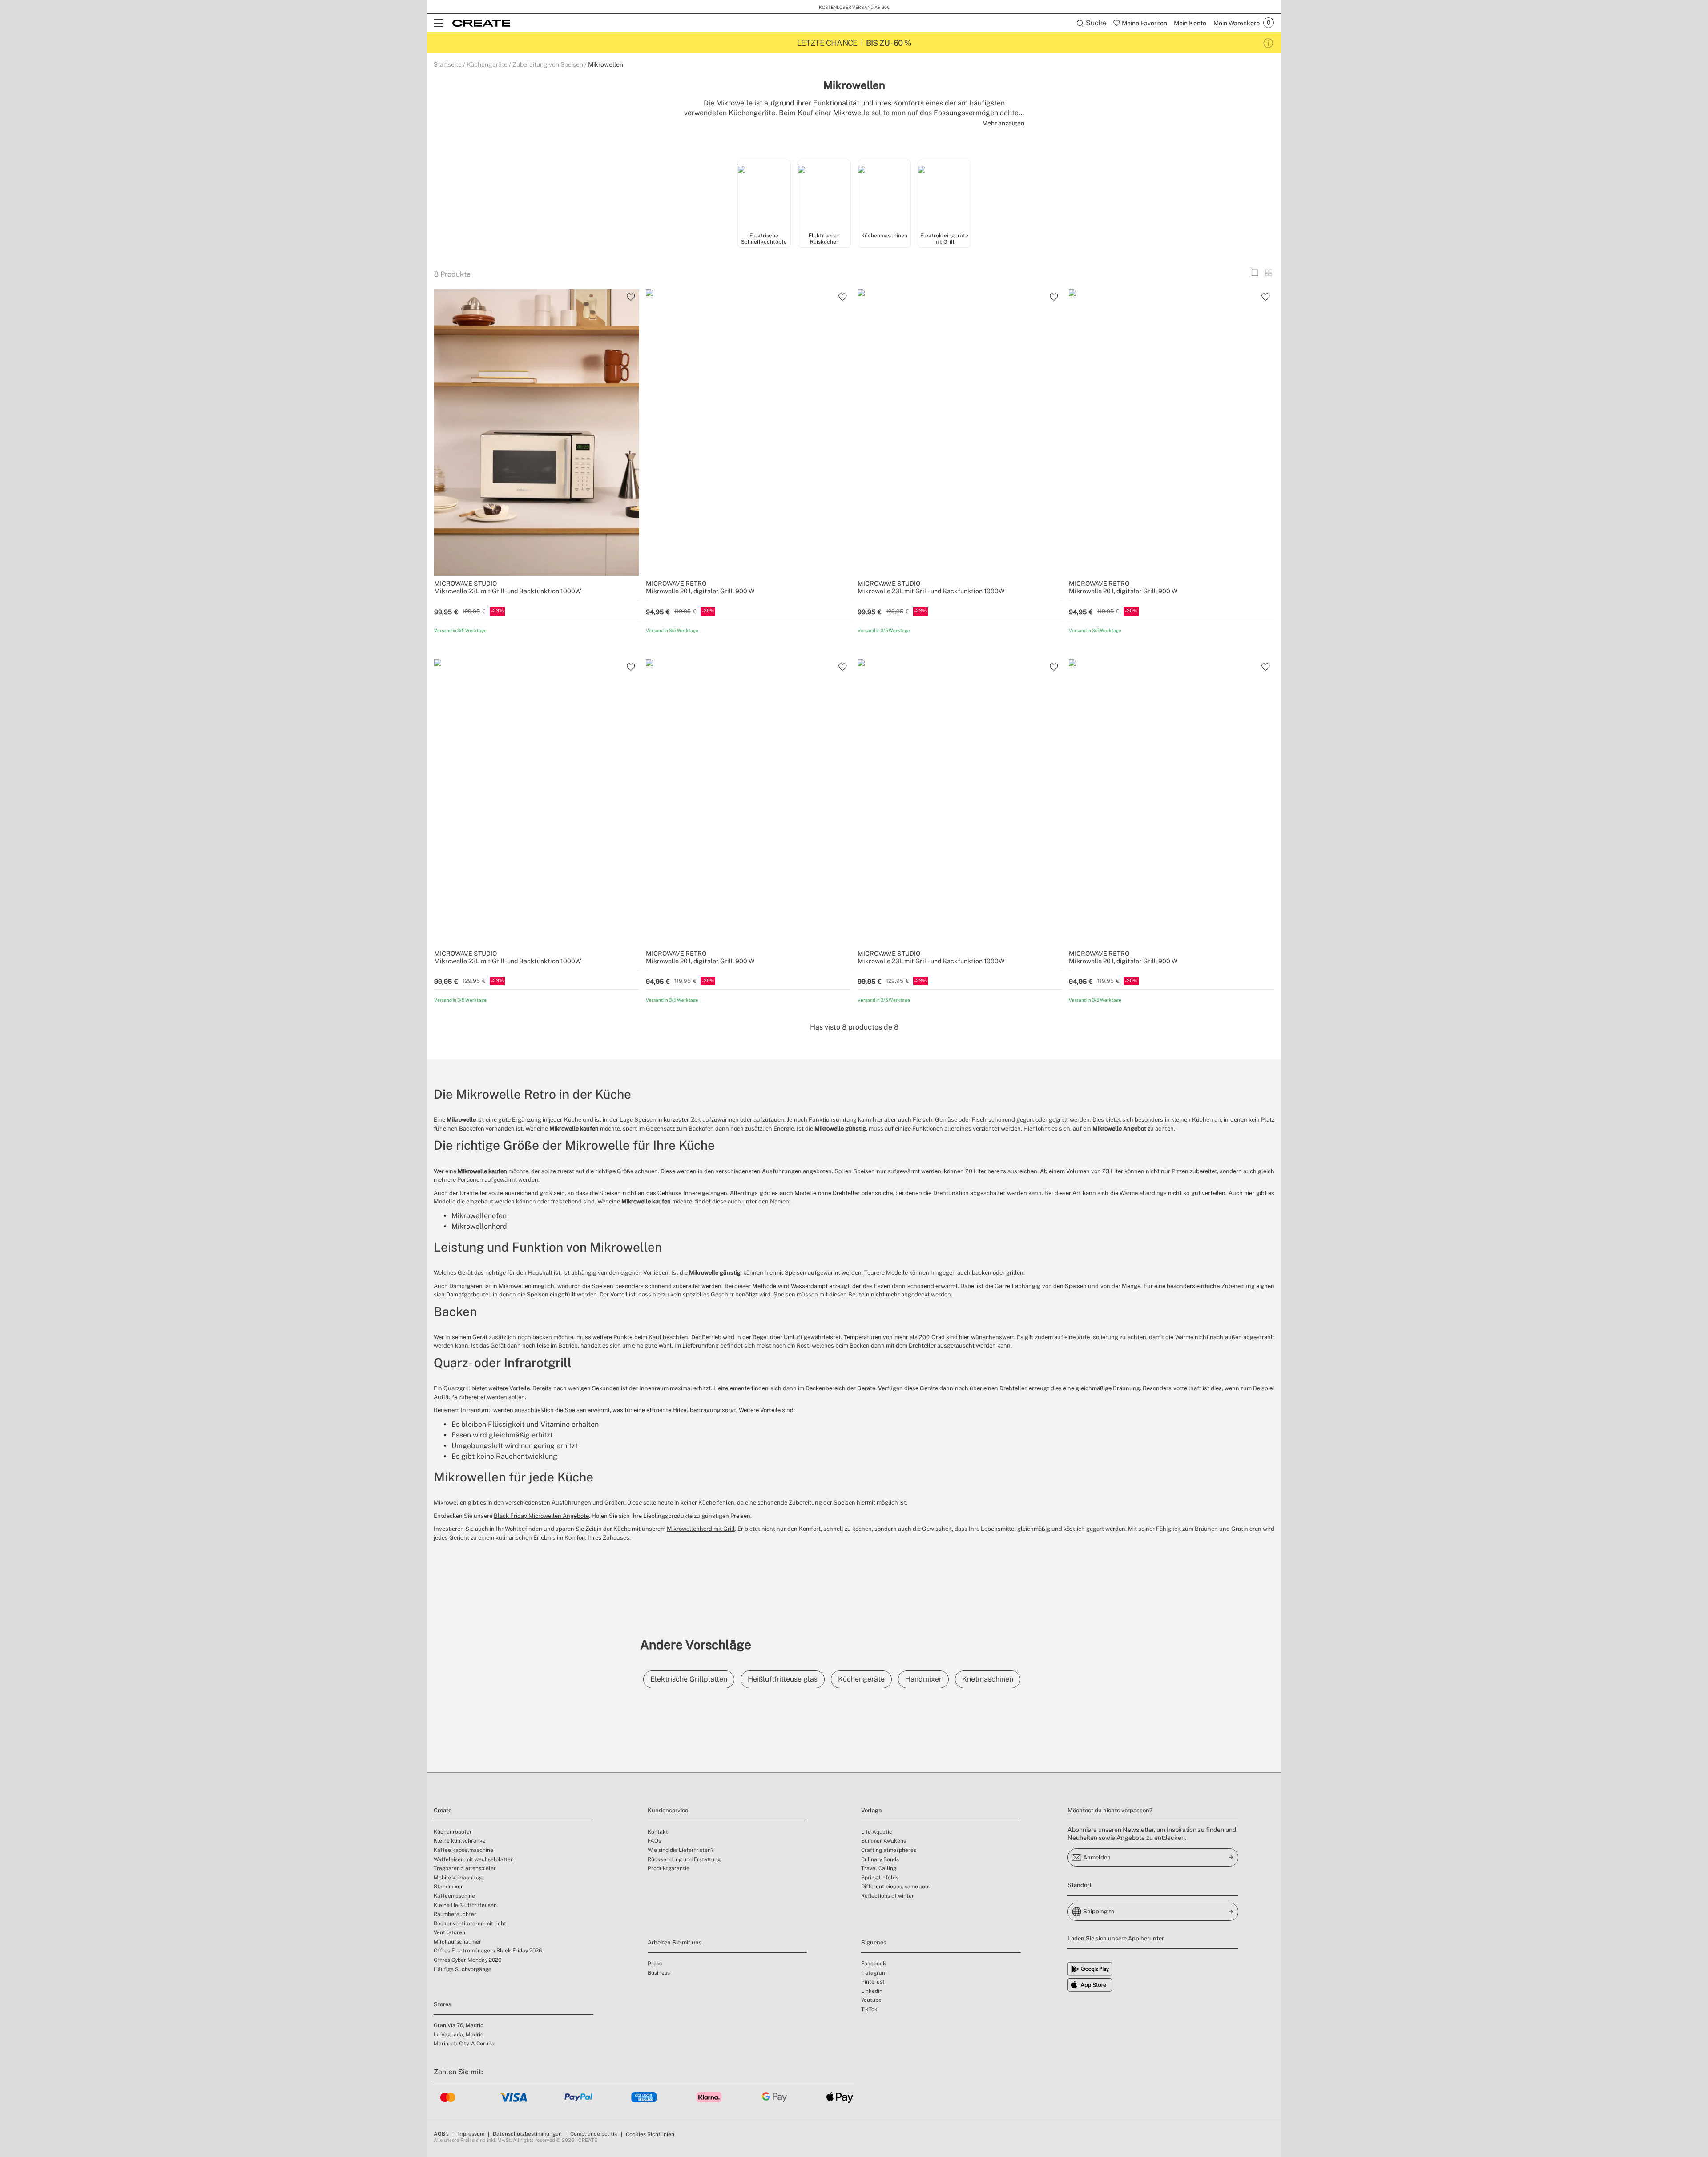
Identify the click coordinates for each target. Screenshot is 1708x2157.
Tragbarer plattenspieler (465, 1868)
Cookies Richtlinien (650, 2134)
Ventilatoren (449, 1932)
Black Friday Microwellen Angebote (541, 1516)
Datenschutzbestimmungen (527, 2134)
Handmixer (923, 1679)
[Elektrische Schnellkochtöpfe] (764, 195)
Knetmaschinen (988, 1679)
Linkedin (872, 1991)
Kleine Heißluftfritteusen (465, 1905)
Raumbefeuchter (455, 1914)
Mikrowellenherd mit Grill (701, 1529)
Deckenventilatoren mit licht (470, 1924)
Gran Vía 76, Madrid (459, 2025)
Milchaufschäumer (457, 1942)
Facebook (874, 1964)
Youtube (871, 2000)
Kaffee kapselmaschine (463, 1850)
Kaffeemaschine (454, 1896)
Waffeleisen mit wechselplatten (474, 1859)
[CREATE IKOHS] (481, 23)
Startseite (448, 64)
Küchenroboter (453, 1832)
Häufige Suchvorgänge (463, 1969)
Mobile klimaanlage (459, 1878)
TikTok (869, 2009)
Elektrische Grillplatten (689, 1679)
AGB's (441, 2134)
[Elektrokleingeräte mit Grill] (944, 195)
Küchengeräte (487, 64)
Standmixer (448, 1887)
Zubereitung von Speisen (548, 64)
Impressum (471, 2134)
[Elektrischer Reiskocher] (824, 195)
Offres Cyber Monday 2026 (467, 1960)
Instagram (874, 1973)
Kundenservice (668, 1810)
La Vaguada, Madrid (459, 2035)
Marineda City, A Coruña (464, 2044)
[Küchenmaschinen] (884, 195)
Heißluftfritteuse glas (783, 1679)
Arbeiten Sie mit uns (675, 1942)
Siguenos (874, 1942)
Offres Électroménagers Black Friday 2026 (488, 1951)
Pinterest (873, 1982)
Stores (443, 2004)
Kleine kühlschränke (460, 1841)
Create (443, 1810)
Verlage (871, 1810)
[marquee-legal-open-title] (1268, 43)
